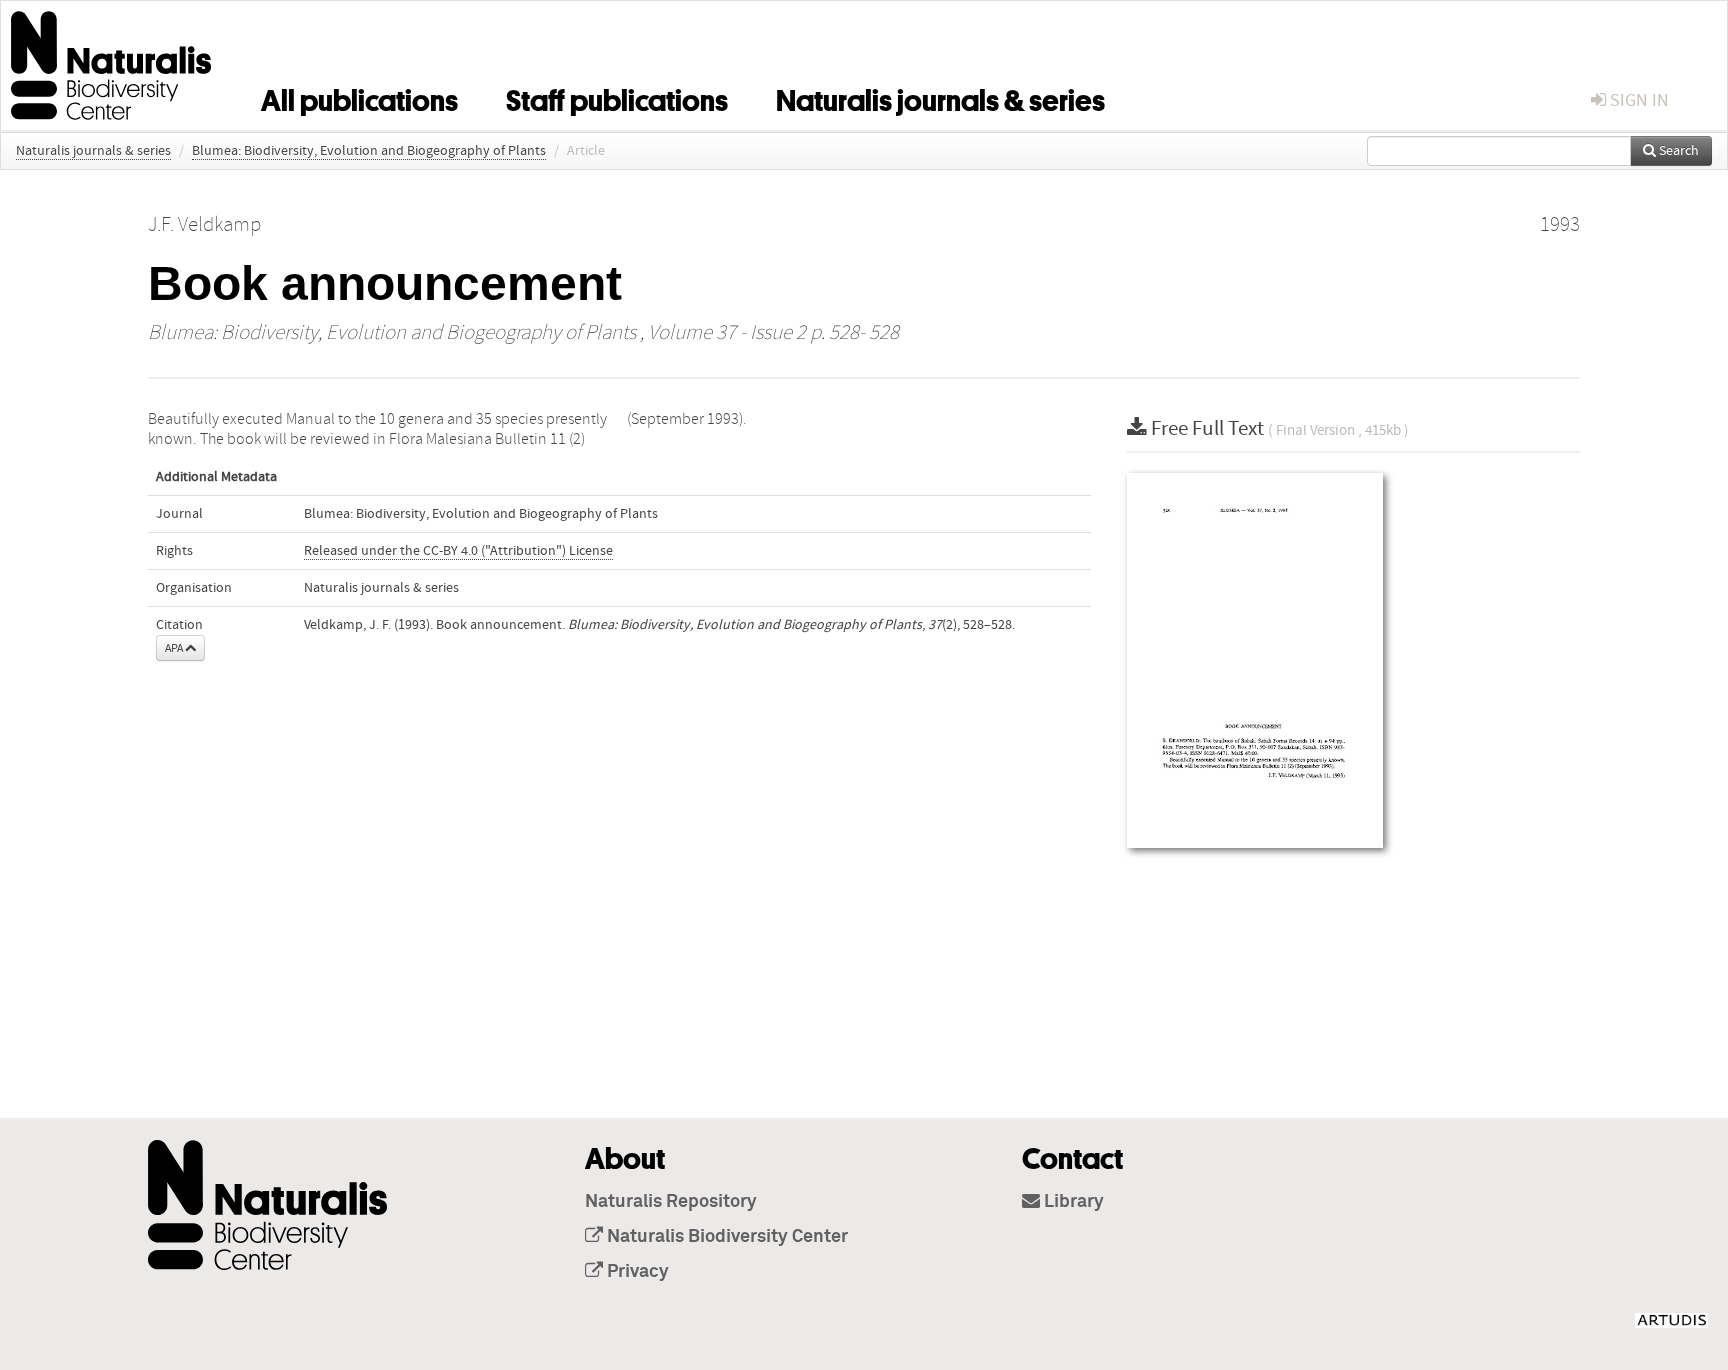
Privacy (636, 1272)
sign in (1637, 100)
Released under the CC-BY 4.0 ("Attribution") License (458, 551)
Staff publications (617, 97)
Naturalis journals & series (940, 97)
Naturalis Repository (671, 1202)
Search (1677, 151)
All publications (359, 97)
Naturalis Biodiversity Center (725, 1237)
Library (1072, 1202)
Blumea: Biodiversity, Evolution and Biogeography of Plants (369, 151)
